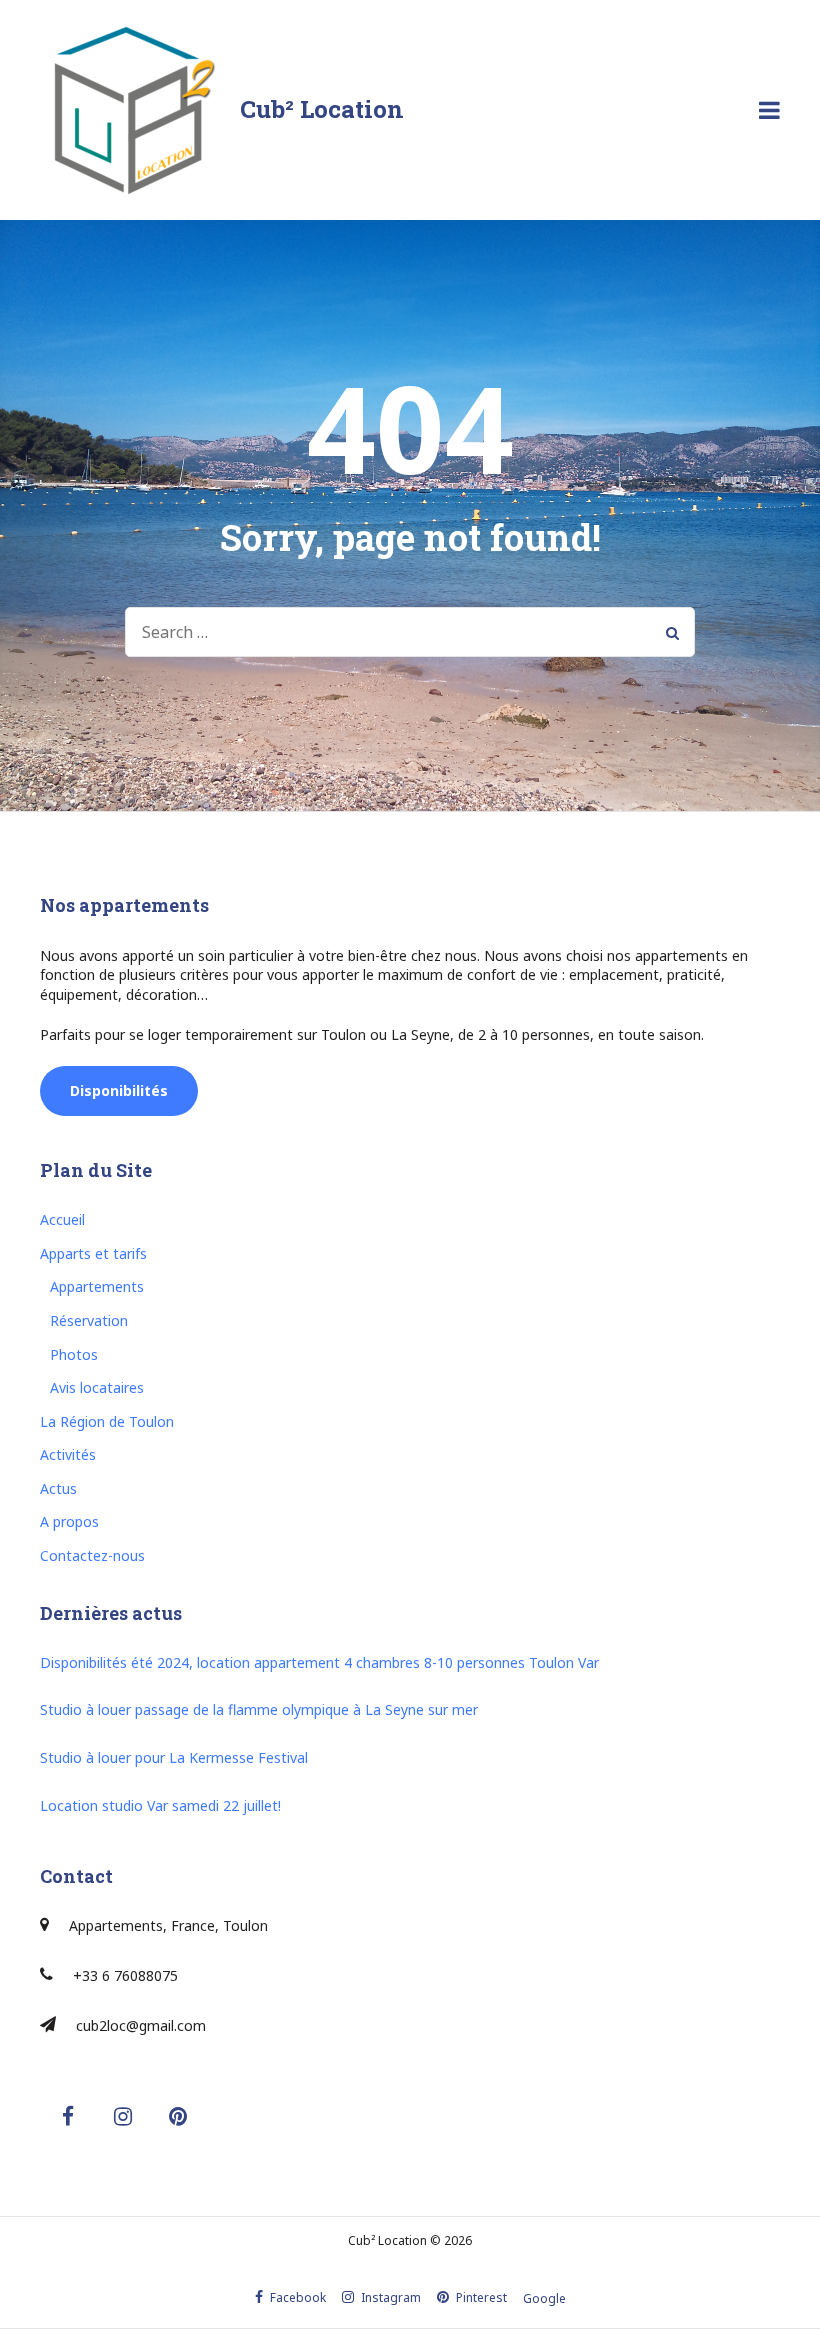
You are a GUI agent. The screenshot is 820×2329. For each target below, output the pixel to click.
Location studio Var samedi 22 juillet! (160, 1805)
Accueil (62, 1219)
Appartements (97, 1286)
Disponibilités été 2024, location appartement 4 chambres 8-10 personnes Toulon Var (319, 1662)
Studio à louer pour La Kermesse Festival (174, 1757)
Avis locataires (97, 1387)
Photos (74, 1354)
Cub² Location (322, 109)
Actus (58, 1488)
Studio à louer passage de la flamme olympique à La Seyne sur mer (259, 1709)
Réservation (89, 1320)
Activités (68, 1454)
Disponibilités (119, 1090)
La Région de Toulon (107, 1421)
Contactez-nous (92, 1555)
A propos (69, 1521)
